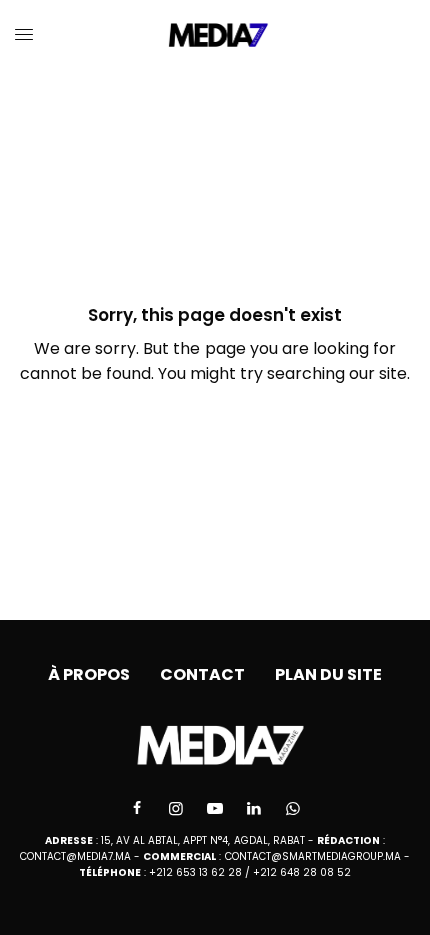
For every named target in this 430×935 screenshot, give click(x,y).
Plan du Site (328, 674)
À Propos (89, 674)
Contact (202, 674)
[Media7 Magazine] (215, 35)
